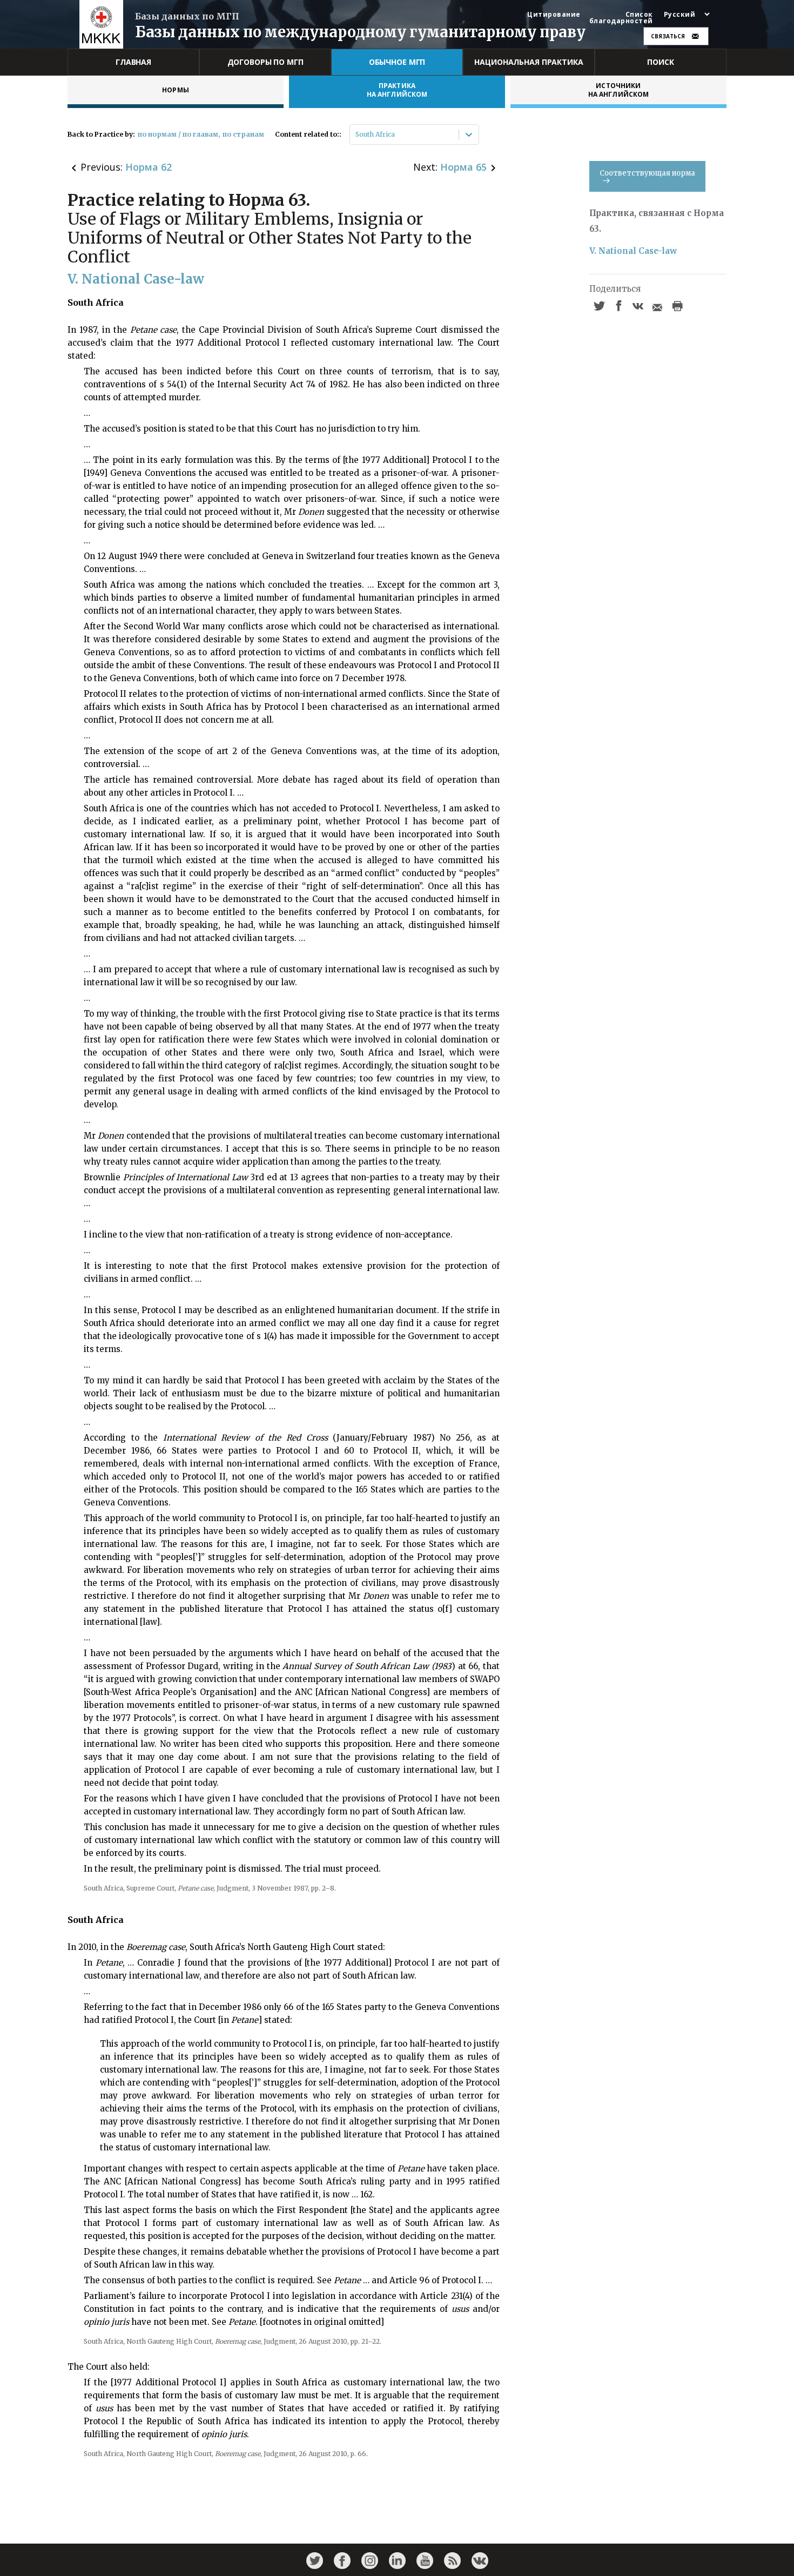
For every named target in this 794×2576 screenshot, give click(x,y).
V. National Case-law (633, 251)
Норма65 (463, 167)
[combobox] (356, 134)
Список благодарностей (621, 18)
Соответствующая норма (647, 173)
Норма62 (149, 167)
